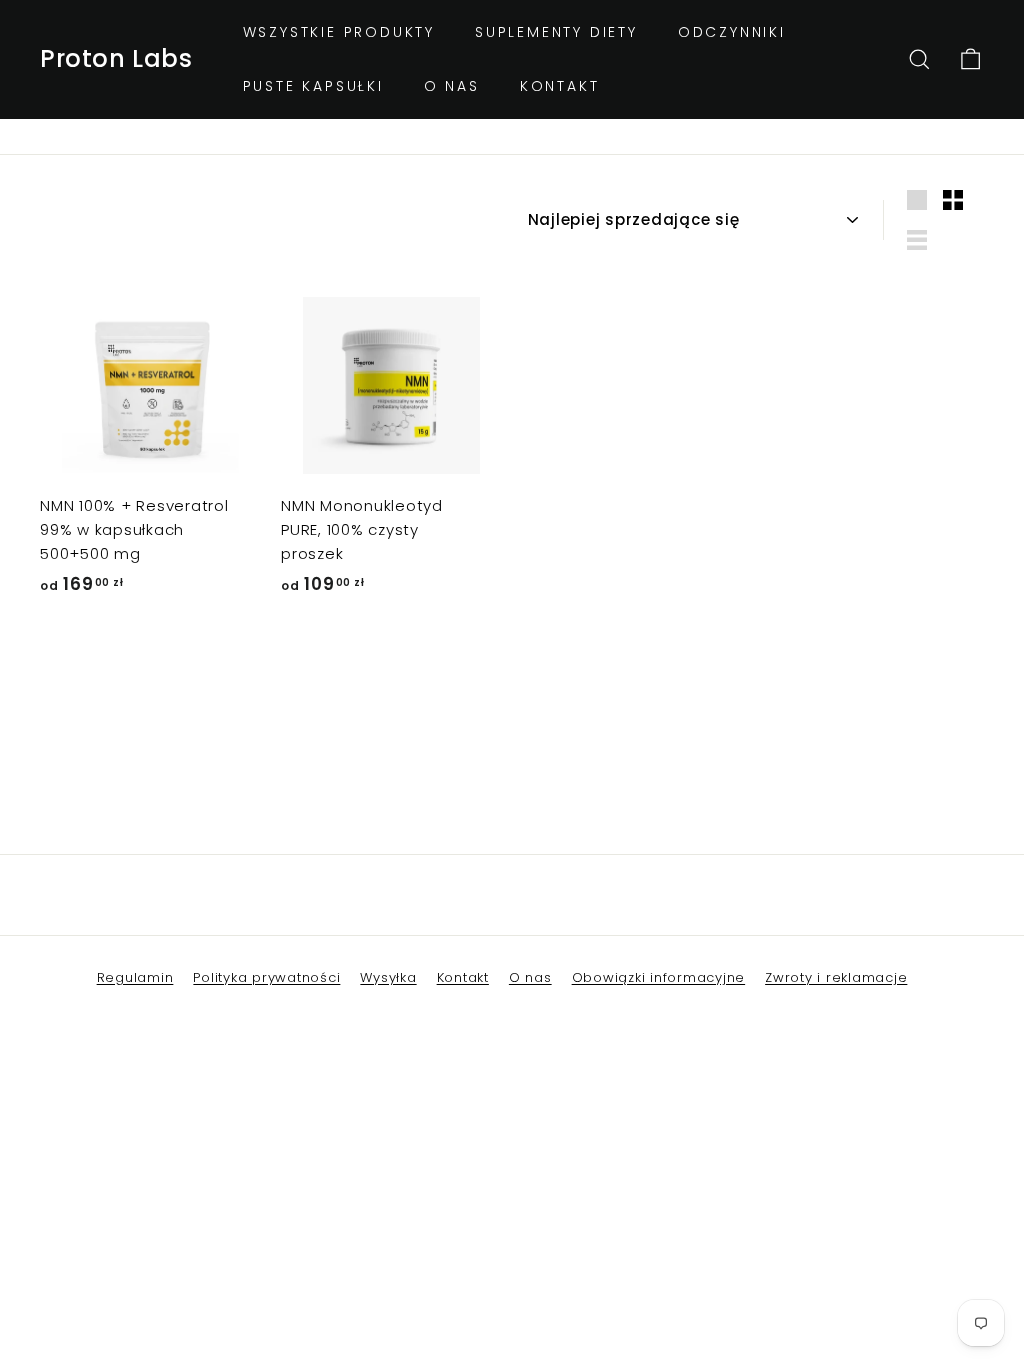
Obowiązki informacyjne (659, 977)
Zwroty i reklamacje (836, 977)
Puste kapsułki (313, 86)
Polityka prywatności (266, 977)
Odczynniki (732, 32)
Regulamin (135, 977)
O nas (452, 86)
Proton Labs (116, 59)
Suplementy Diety (556, 32)
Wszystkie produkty (339, 32)
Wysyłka (388, 977)
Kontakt (560, 86)
